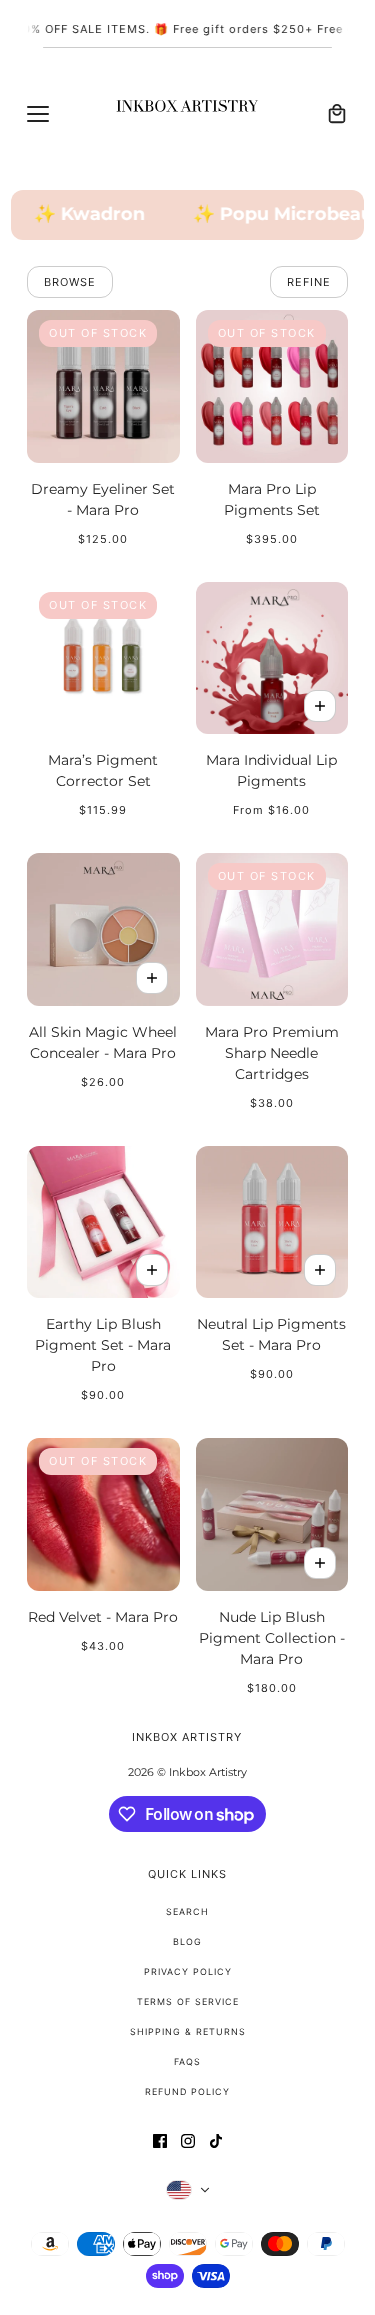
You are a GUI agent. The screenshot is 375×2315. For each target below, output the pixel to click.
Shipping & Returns (188, 2031)
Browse (70, 282)
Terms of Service (188, 2001)
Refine (309, 282)
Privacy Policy (188, 1971)
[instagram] (188, 2141)
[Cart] (337, 114)
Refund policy (187, 2091)
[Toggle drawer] (38, 114)
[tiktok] (216, 2141)
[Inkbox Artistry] (188, 114)
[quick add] (152, 978)
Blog (187, 1941)
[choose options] (320, 706)
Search (187, 1911)
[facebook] (160, 2141)
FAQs (187, 2061)
